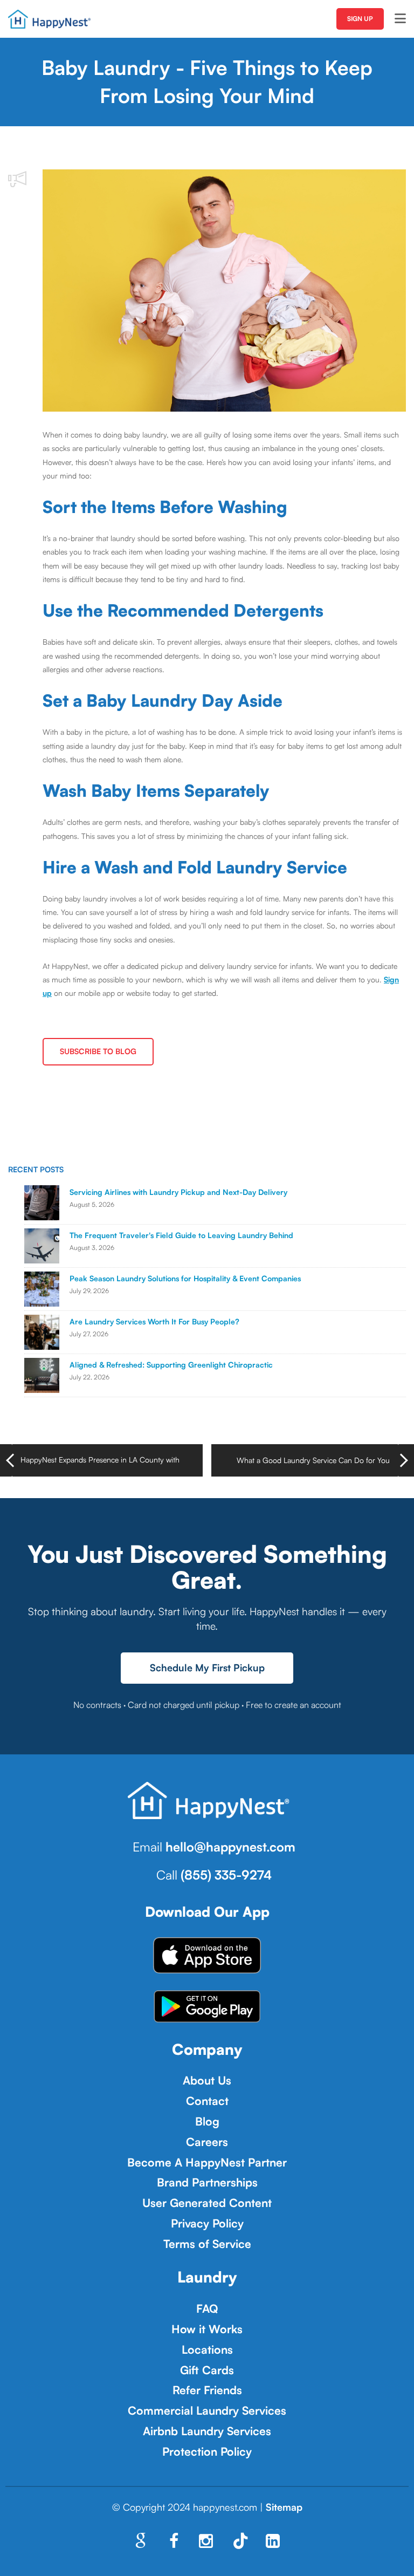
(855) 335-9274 (226, 1875)
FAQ (207, 2308)
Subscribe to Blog (98, 1051)
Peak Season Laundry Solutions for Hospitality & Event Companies (185, 1278)
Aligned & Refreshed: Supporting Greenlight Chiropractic (171, 1365)
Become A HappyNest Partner (207, 2162)
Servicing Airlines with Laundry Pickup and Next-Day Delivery (178, 1192)
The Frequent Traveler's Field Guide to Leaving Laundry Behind (181, 1235)
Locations (207, 2349)
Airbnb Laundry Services (207, 2431)
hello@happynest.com (230, 1847)
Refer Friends (207, 2390)
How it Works (207, 2329)
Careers (207, 2142)
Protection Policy (207, 2451)
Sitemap (284, 2507)
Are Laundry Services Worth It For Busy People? (154, 1321)
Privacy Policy (207, 2223)
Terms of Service (207, 2244)
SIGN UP (360, 19)
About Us (207, 2080)
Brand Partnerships (207, 2182)
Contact (207, 2101)
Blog (207, 2121)
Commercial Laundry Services (207, 2410)
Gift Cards (207, 2370)
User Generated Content (207, 2203)
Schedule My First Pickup (207, 1668)
